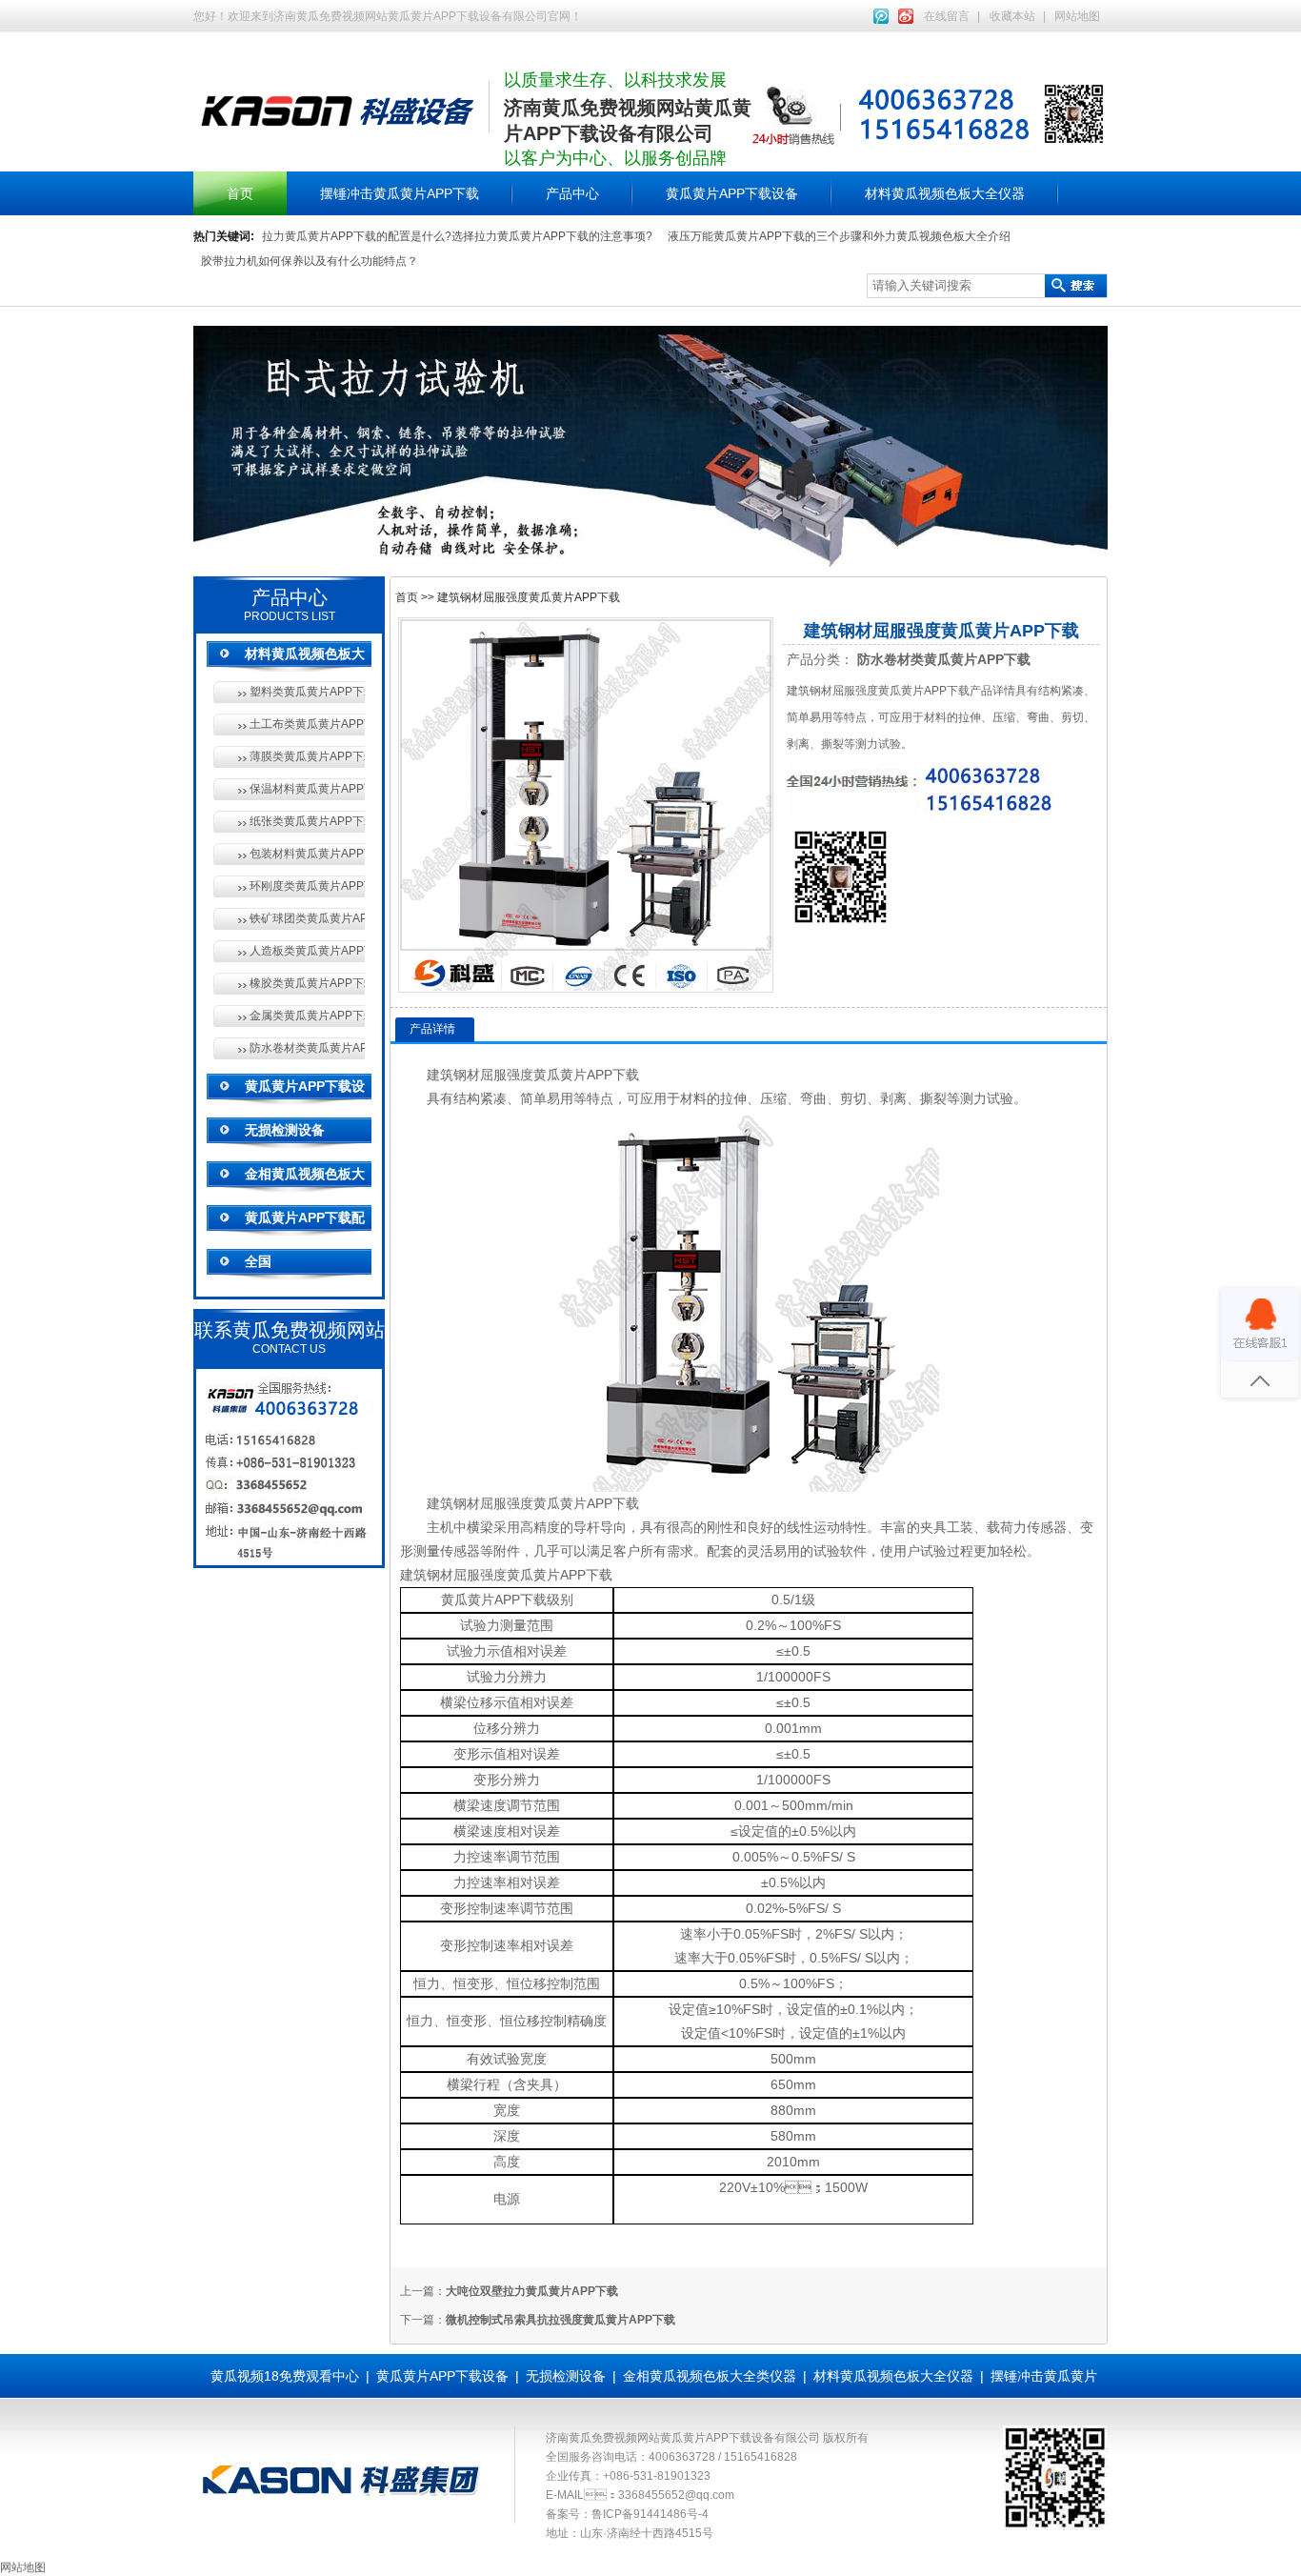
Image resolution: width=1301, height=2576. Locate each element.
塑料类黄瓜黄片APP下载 (307, 692)
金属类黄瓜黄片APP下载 (307, 1016)
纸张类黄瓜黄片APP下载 (307, 821)
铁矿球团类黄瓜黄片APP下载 (307, 918)
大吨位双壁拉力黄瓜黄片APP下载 (532, 2291)
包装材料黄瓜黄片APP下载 (307, 854)
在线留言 (947, 16)
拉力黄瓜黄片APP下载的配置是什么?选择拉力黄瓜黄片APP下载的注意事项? (457, 236)
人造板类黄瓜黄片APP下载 (307, 951)
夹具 (933, 1527)
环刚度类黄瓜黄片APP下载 (307, 886)
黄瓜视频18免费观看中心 (285, 2376)
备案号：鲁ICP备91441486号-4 (627, 2514)
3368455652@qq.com (676, 2495)
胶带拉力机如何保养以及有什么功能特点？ (310, 261)
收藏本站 (1012, 16)
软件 (853, 1551)
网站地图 (1077, 16)
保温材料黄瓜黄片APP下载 (307, 789)
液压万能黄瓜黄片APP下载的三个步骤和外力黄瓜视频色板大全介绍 (839, 236)
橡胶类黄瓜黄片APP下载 (307, 983)
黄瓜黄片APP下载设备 (732, 193)
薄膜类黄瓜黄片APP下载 (307, 756)
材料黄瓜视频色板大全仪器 (945, 193)
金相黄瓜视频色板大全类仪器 (710, 2376)
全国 (258, 1261)
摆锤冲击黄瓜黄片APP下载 (400, 193)
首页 (240, 193)
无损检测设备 (285, 1130)
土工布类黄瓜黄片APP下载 (307, 724)
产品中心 (572, 193)
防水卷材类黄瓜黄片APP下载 (307, 1048)
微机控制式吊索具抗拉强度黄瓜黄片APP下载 (560, 2320)
